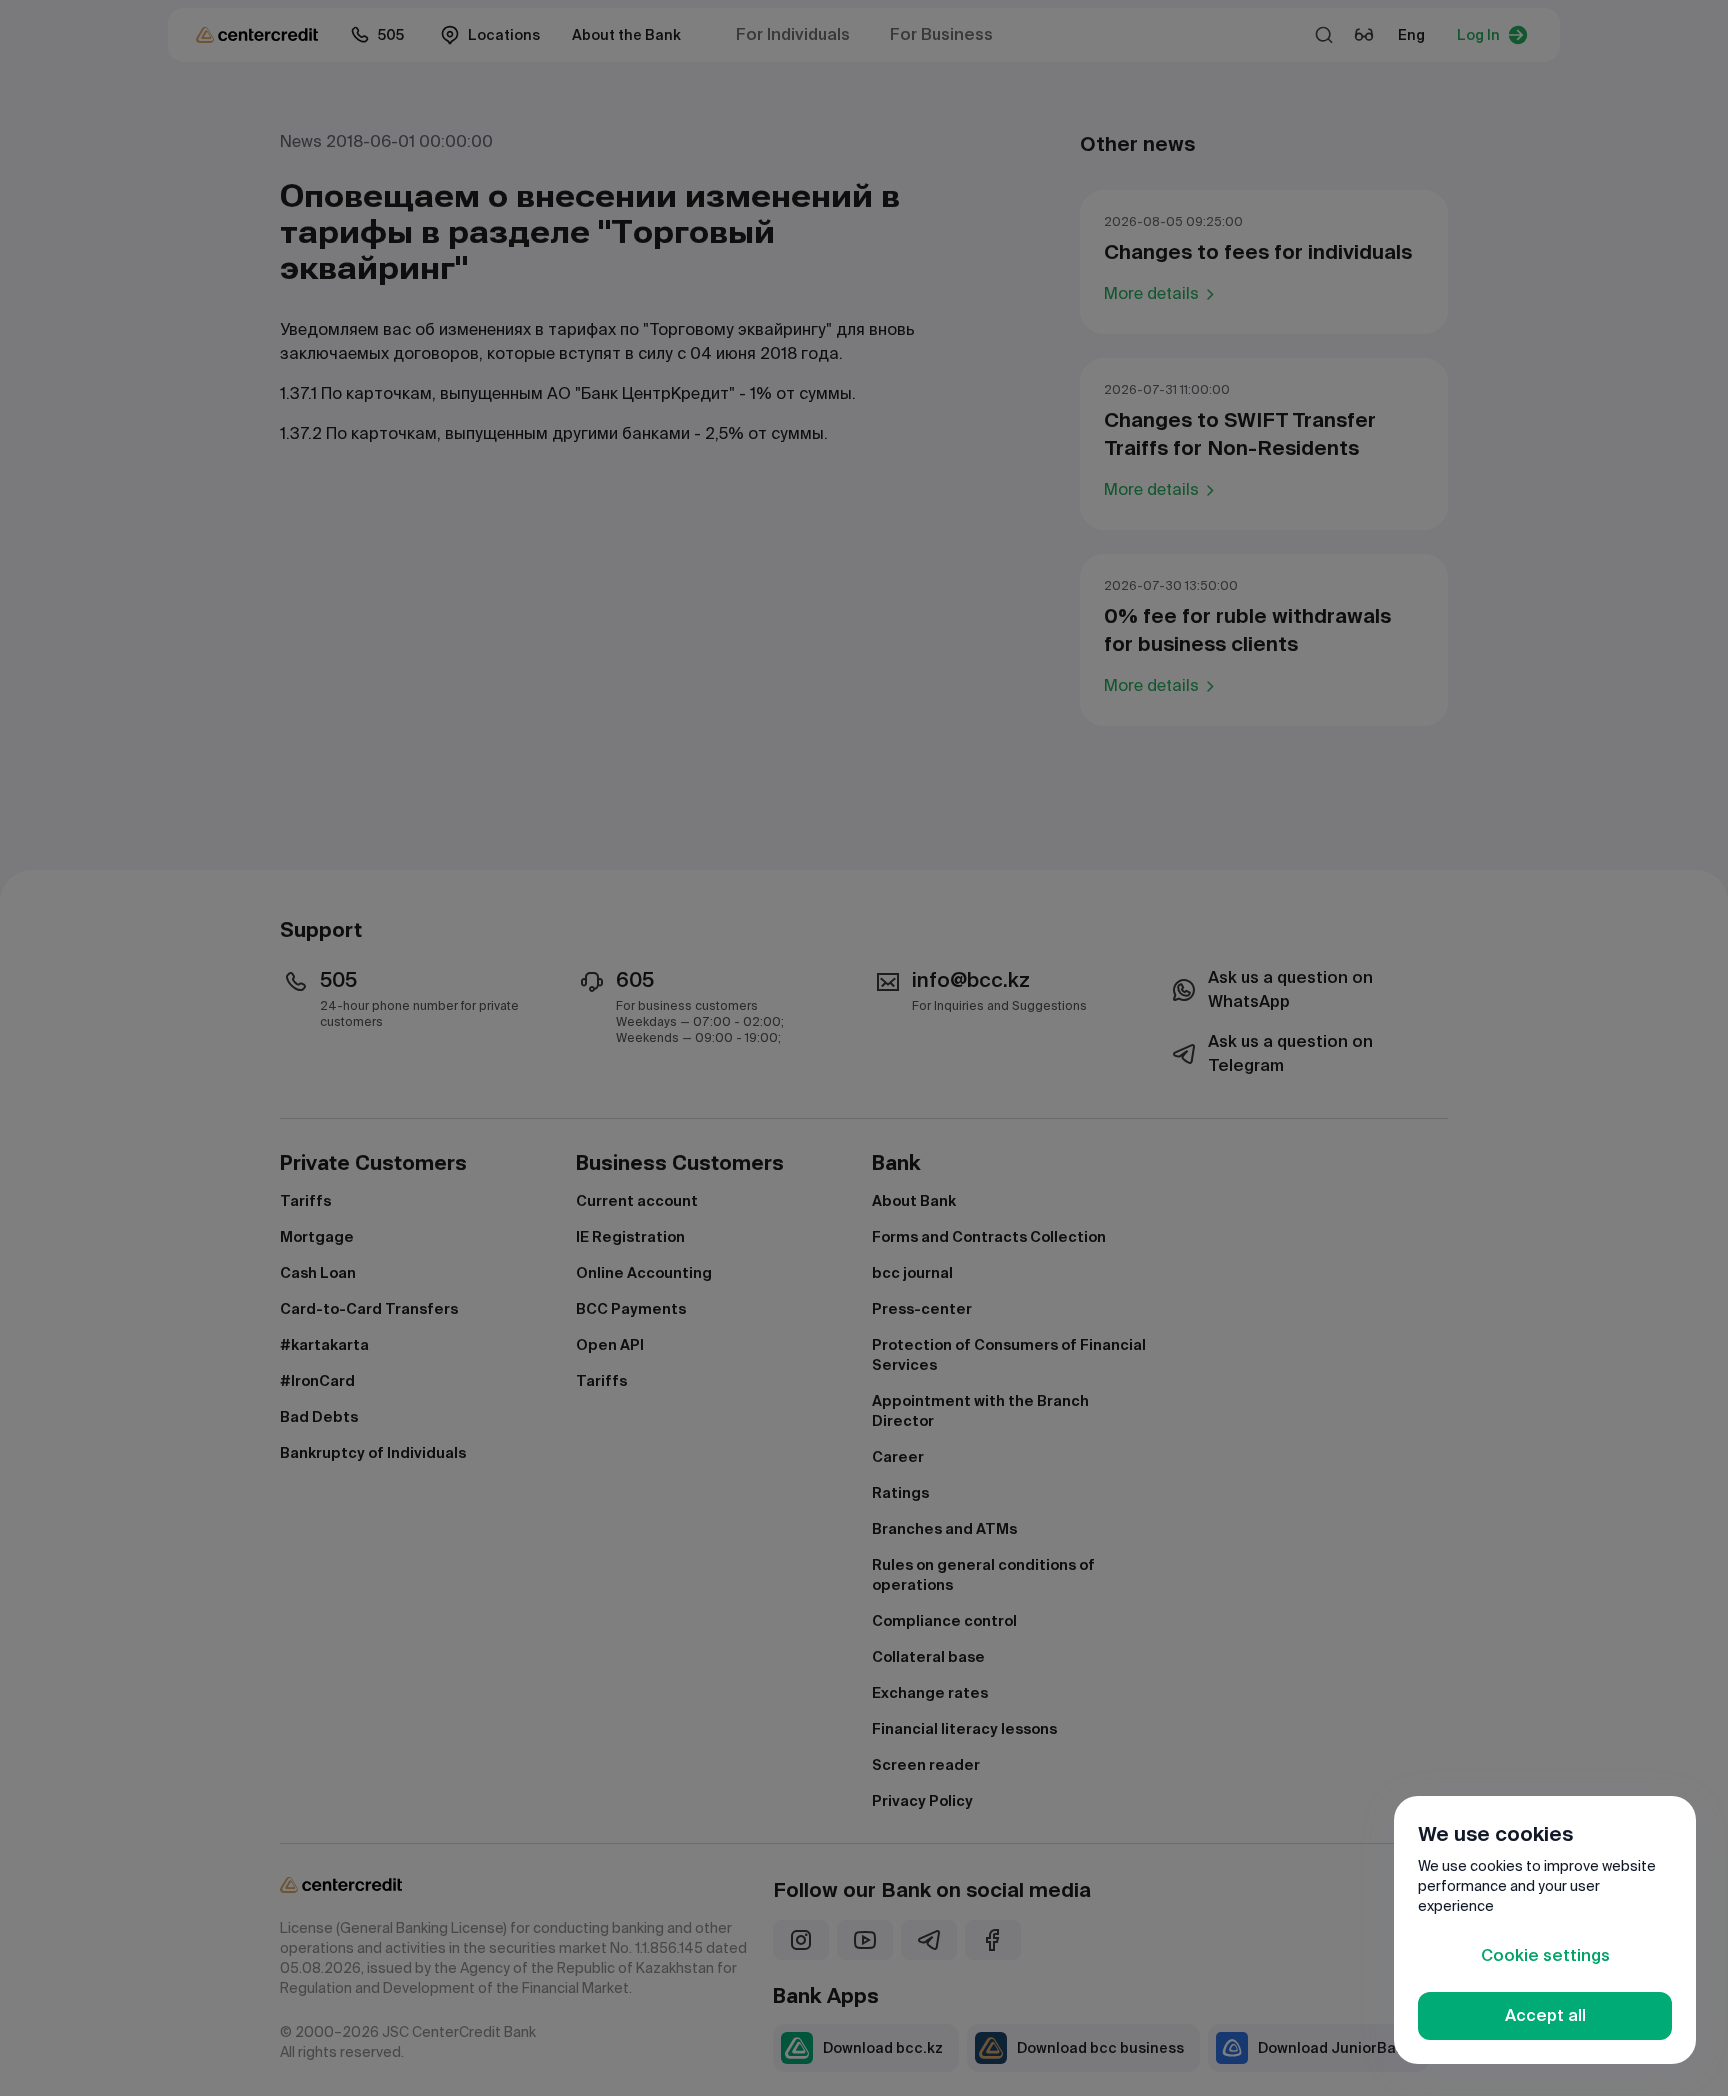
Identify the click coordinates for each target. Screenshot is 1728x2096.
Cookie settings (1545, 1955)
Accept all (1545, 2015)
